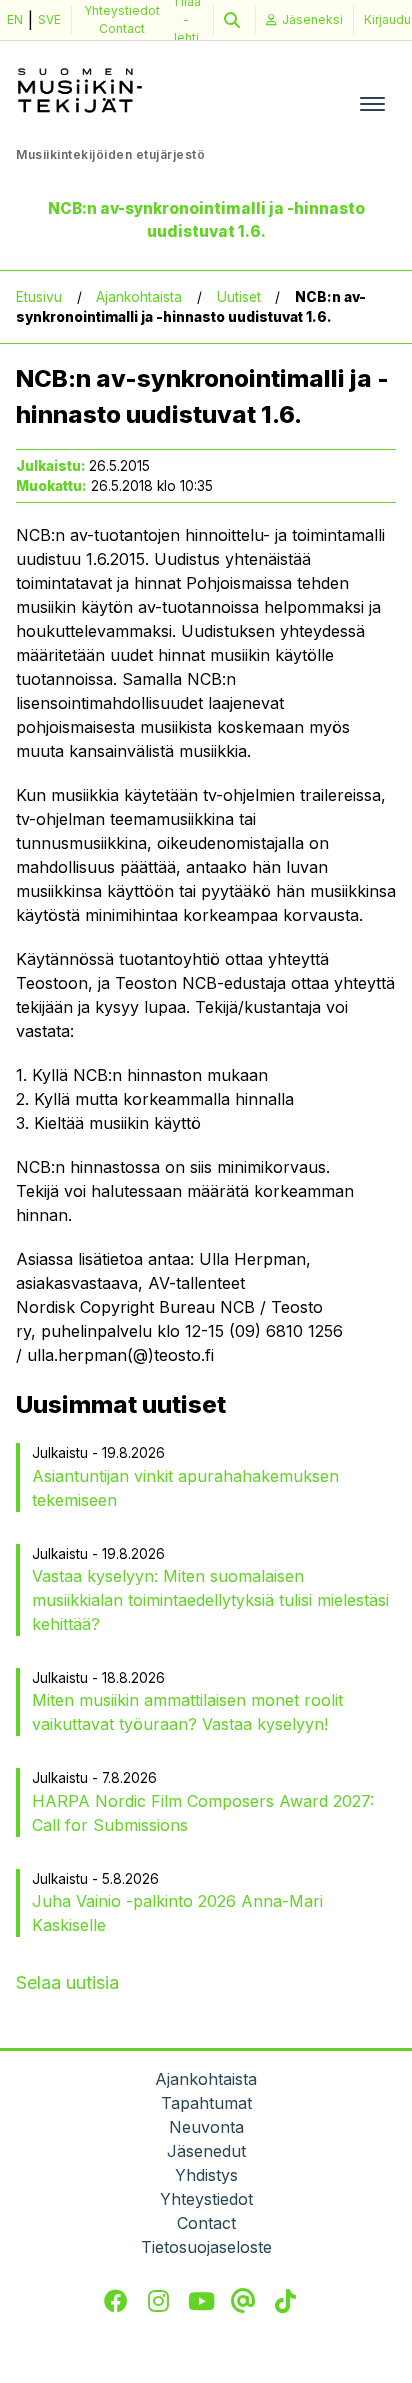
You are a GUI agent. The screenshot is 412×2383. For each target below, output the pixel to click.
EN (15, 19)
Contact (122, 28)
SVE (49, 19)
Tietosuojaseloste (206, 2247)
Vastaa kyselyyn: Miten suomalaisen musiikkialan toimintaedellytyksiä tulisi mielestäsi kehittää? (210, 1600)
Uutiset (239, 297)
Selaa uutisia (67, 1982)
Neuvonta (206, 2127)
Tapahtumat (206, 2103)
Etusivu (39, 297)
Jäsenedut (206, 2151)
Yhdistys (206, 2175)
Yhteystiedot (122, 10)
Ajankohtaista (139, 297)
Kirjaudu (387, 19)
